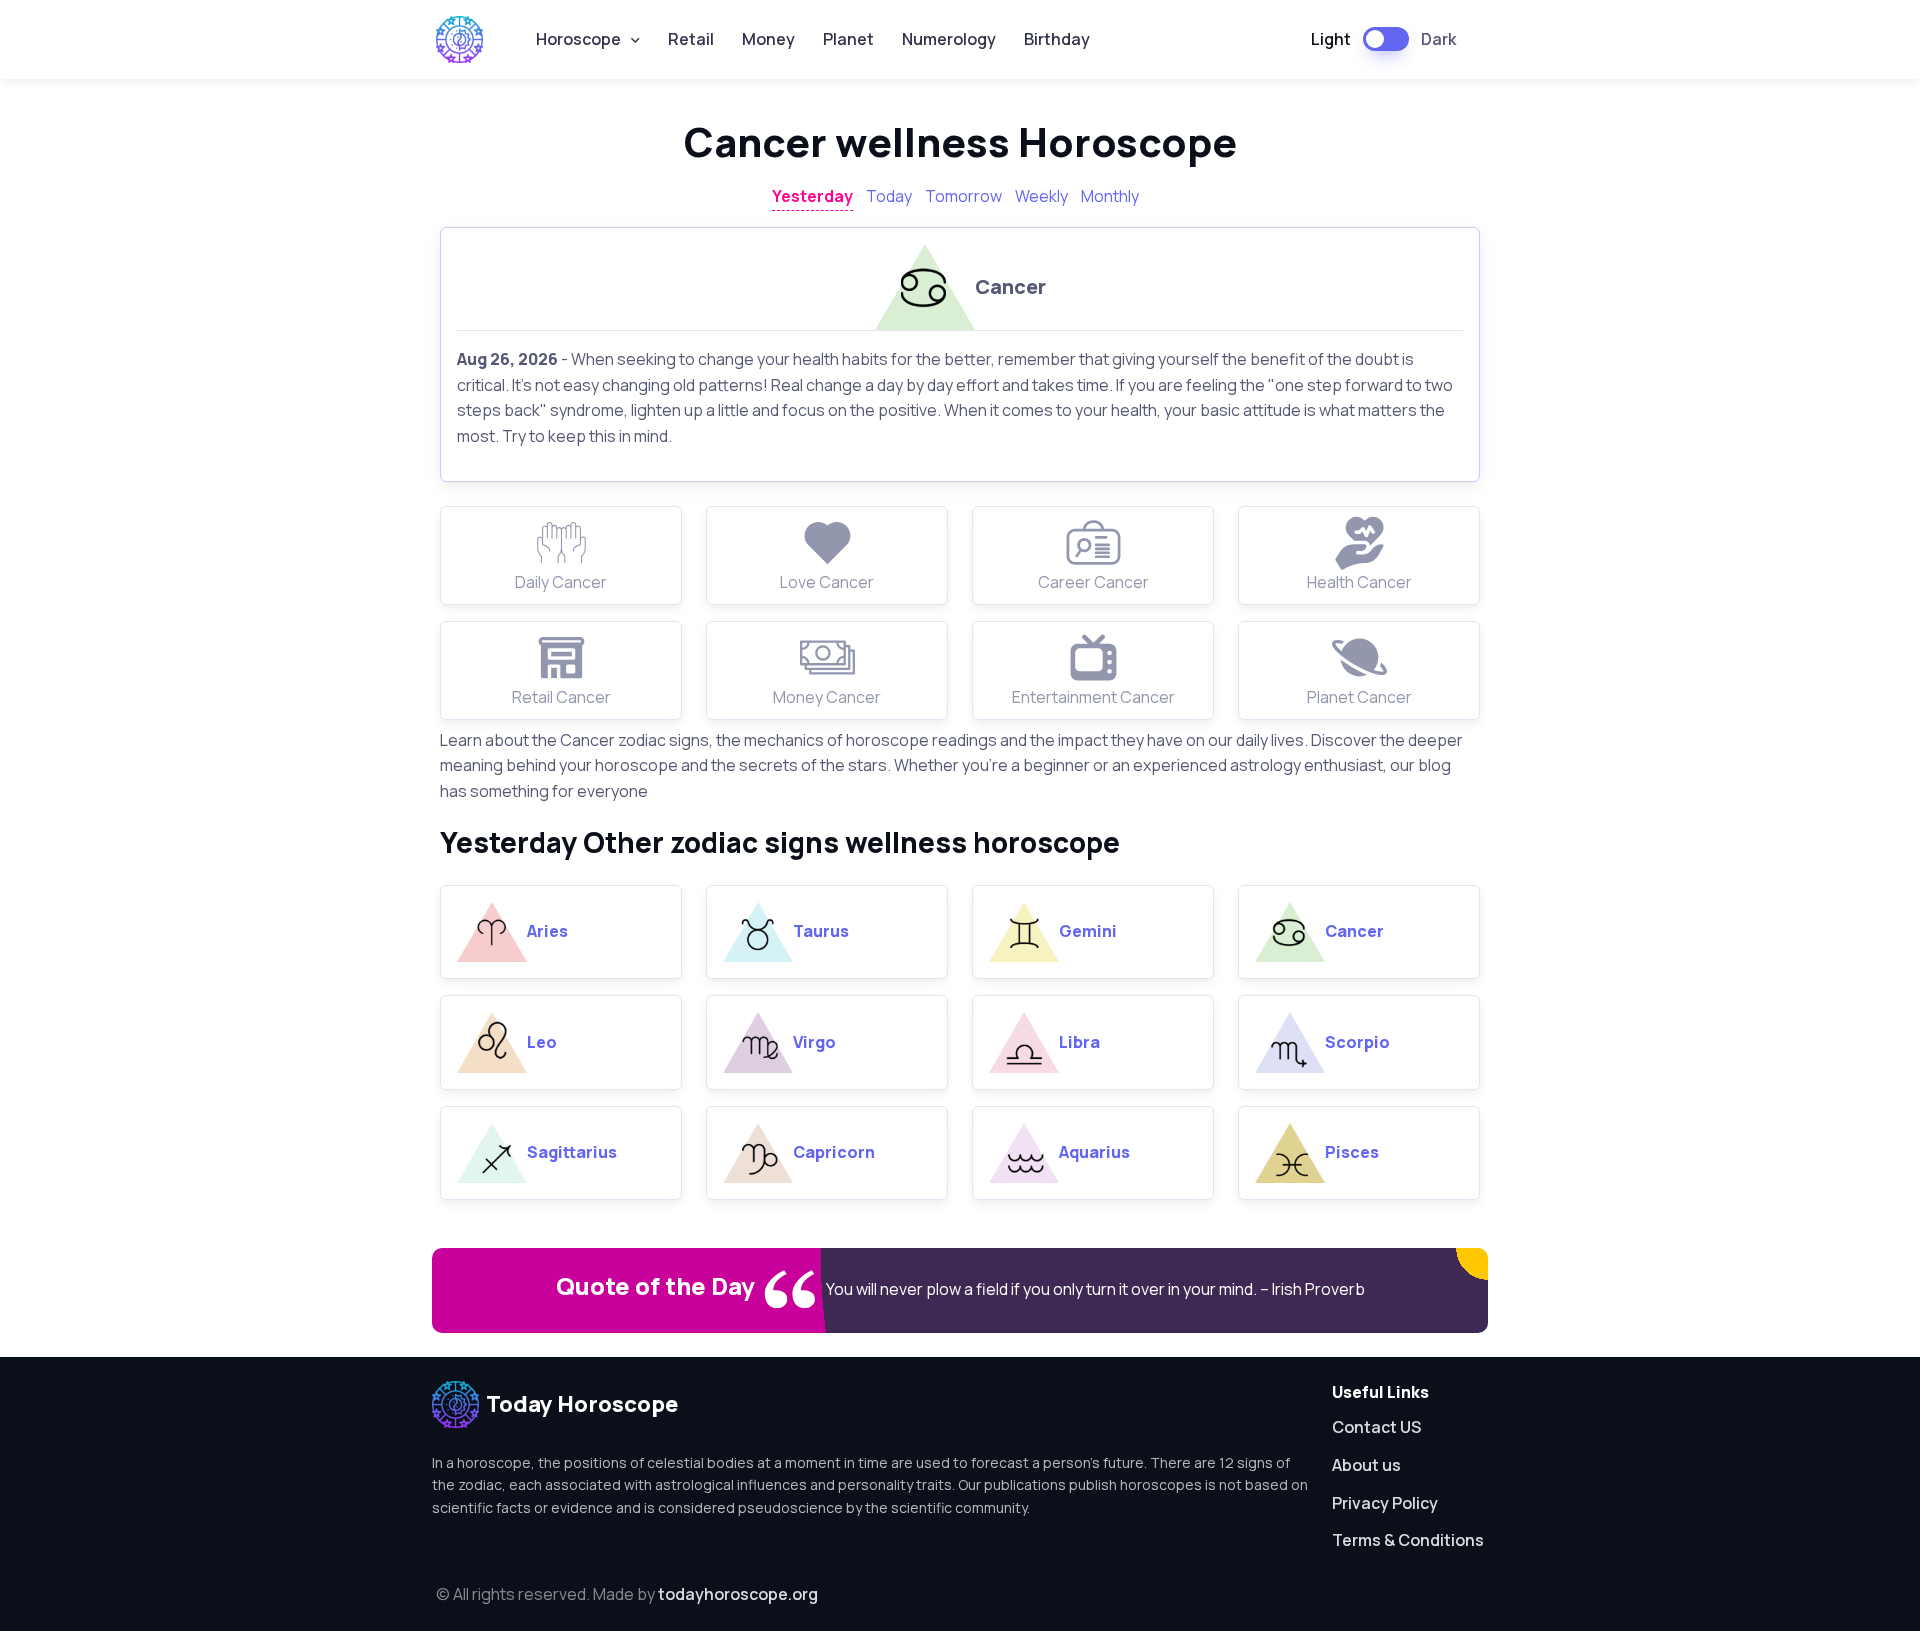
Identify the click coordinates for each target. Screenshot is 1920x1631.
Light (1331, 39)
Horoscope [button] (578, 39)
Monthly (1110, 196)
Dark (1438, 39)
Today (889, 196)
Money (768, 39)
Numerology (949, 39)
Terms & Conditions (1408, 1540)
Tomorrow (963, 196)
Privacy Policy (1385, 1503)
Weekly (1041, 196)
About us (1366, 1465)
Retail (691, 39)
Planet (848, 39)
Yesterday (812, 196)
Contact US (1376, 1427)
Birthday (1057, 39)
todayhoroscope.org (738, 1594)
